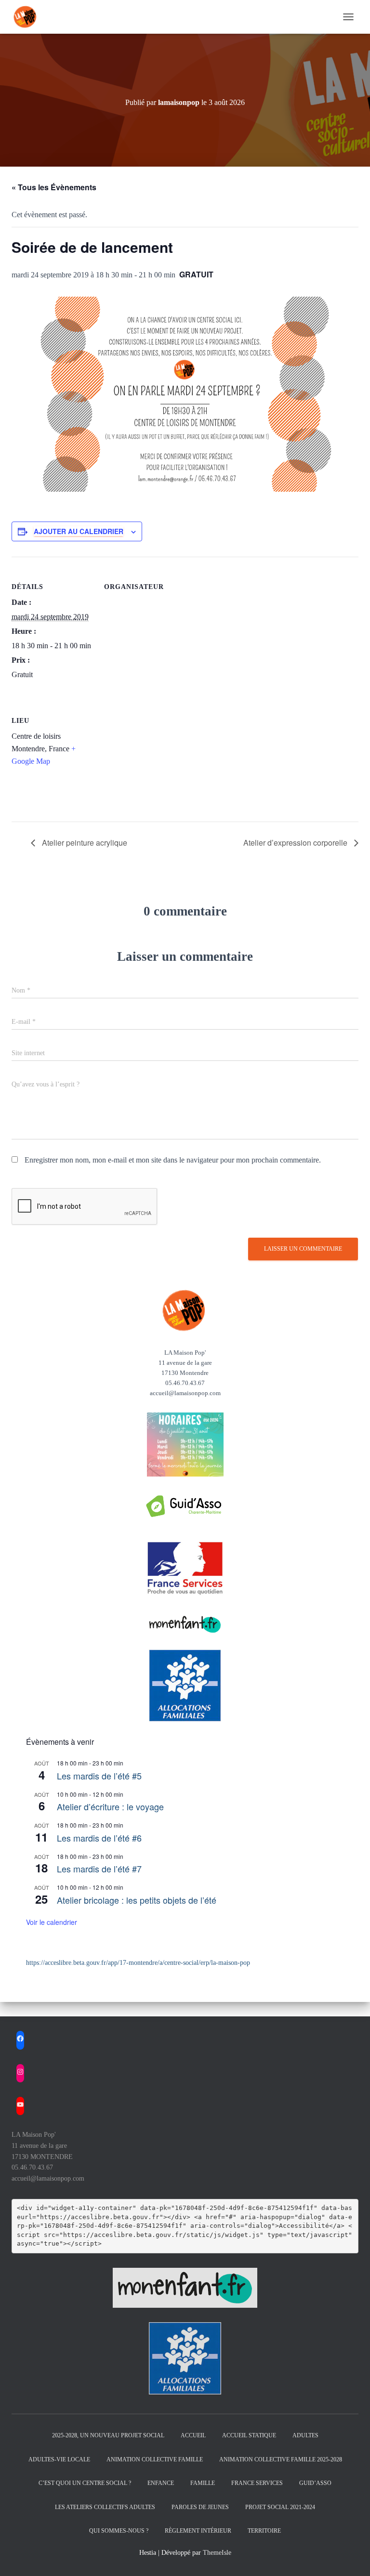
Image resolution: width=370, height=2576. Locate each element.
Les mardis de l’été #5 (99, 1776)
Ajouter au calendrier (79, 531)
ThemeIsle (217, 2553)
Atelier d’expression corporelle (296, 843)
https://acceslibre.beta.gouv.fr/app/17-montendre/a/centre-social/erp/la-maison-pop (138, 1963)
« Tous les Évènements (54, 187)
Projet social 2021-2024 (280, 2507)
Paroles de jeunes (200, 2507)
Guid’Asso (315, 2483)
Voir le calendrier (52, 1922)
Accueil (193, 2435)
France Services (257, 2483)
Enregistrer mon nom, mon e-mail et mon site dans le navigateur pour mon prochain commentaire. (173, 1160)
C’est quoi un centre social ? (85, 2483)
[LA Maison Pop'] (29, 17)
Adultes (305, 2435)
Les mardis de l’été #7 (99, 1869)
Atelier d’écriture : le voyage (110, 1806)
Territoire (264, 2531)
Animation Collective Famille (155, 2459)
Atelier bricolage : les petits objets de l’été (137, 1900)
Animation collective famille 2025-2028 (281, 2459)
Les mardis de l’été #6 (99, 1838)
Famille (203, 2483)
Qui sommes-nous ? (119, 2531)
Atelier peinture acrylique (84, 843)
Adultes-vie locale (59, 2459)
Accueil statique (249, 2435)
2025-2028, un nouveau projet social (108, 2435)
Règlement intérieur (198, 2531)
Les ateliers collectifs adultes (105, 2507)
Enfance (161, 2483)
